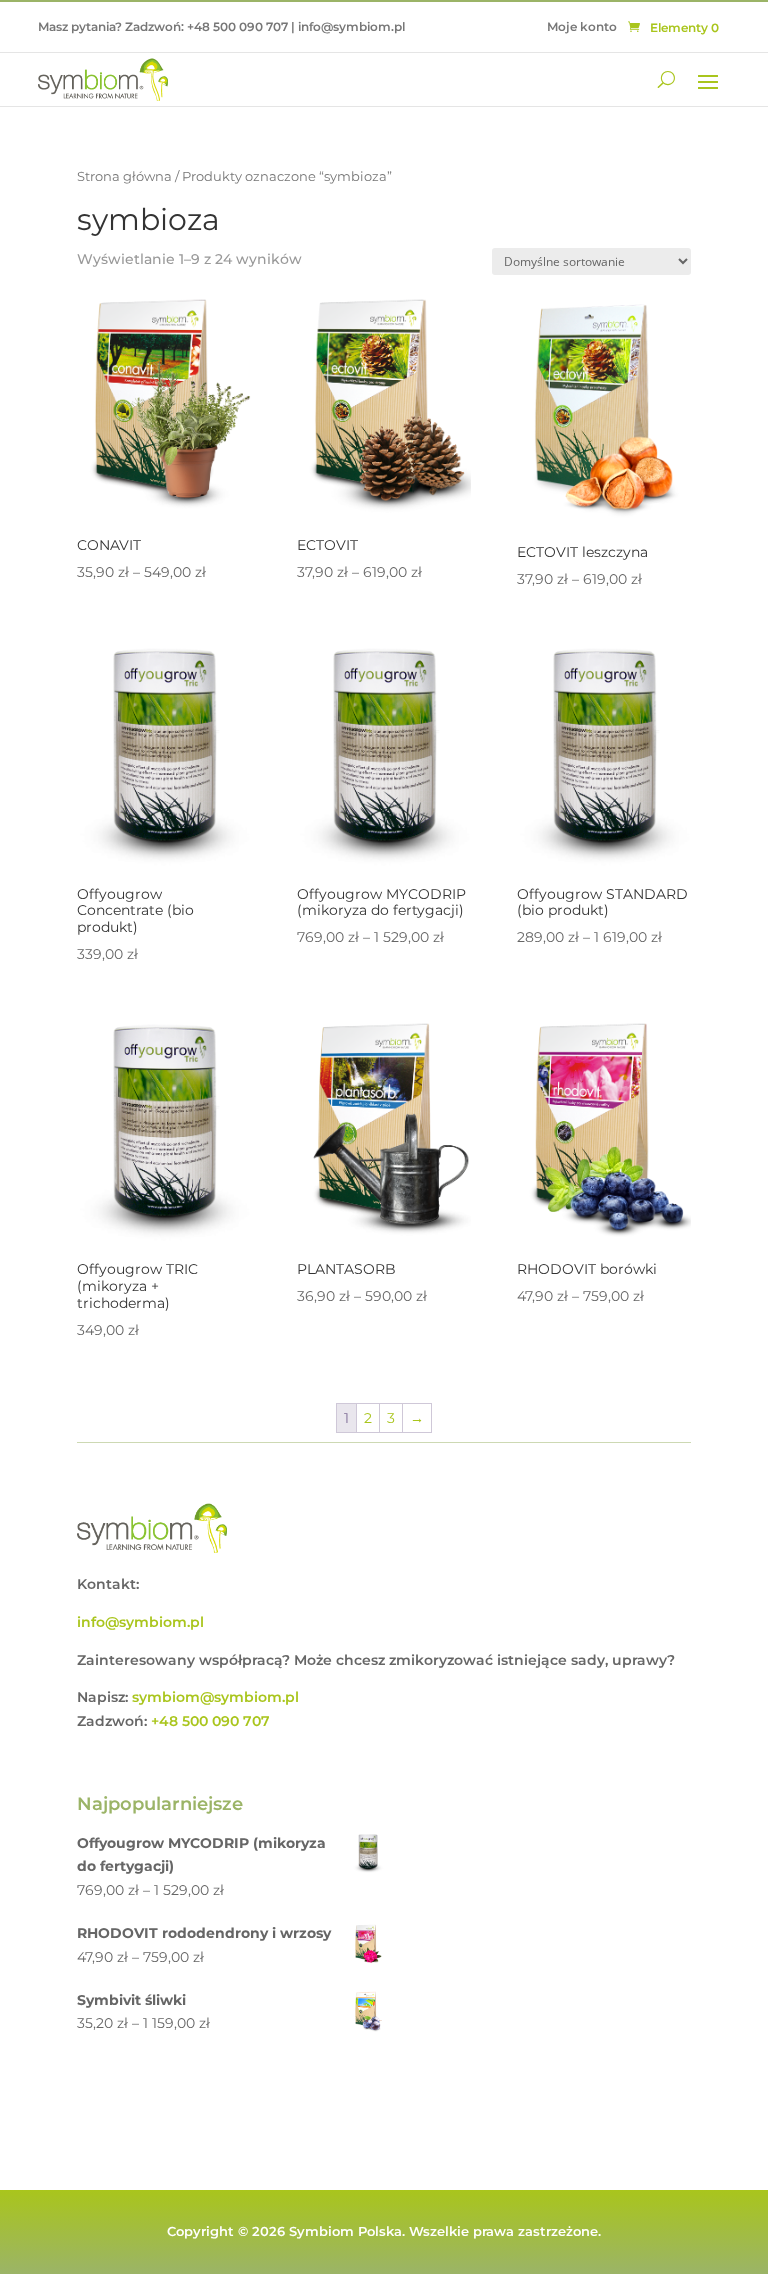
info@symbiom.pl (351, 26)
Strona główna (124, 176)
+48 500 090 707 (237, 26)
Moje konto (582, 27)
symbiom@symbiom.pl (215, 1697)
